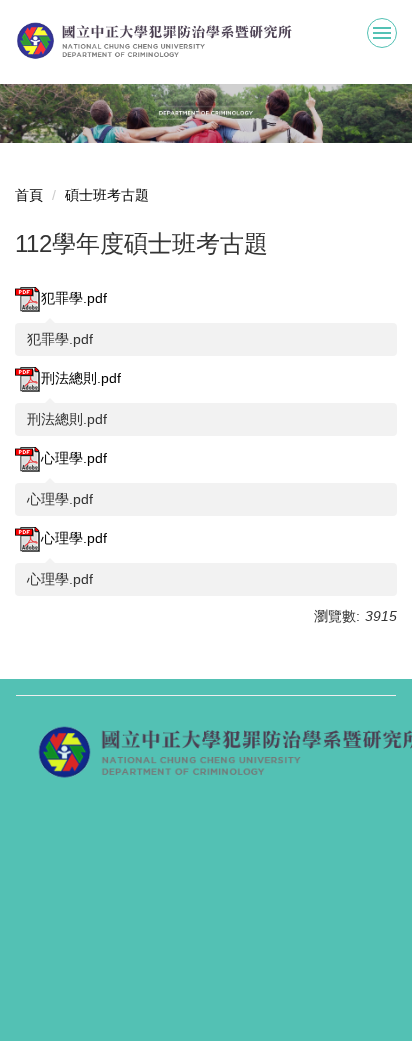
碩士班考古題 (107, 195)
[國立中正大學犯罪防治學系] (206, 41)
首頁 (29, 195)
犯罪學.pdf (74, 298)
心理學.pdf (74, 458)
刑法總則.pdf (81, 378)
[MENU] (382, 33)
